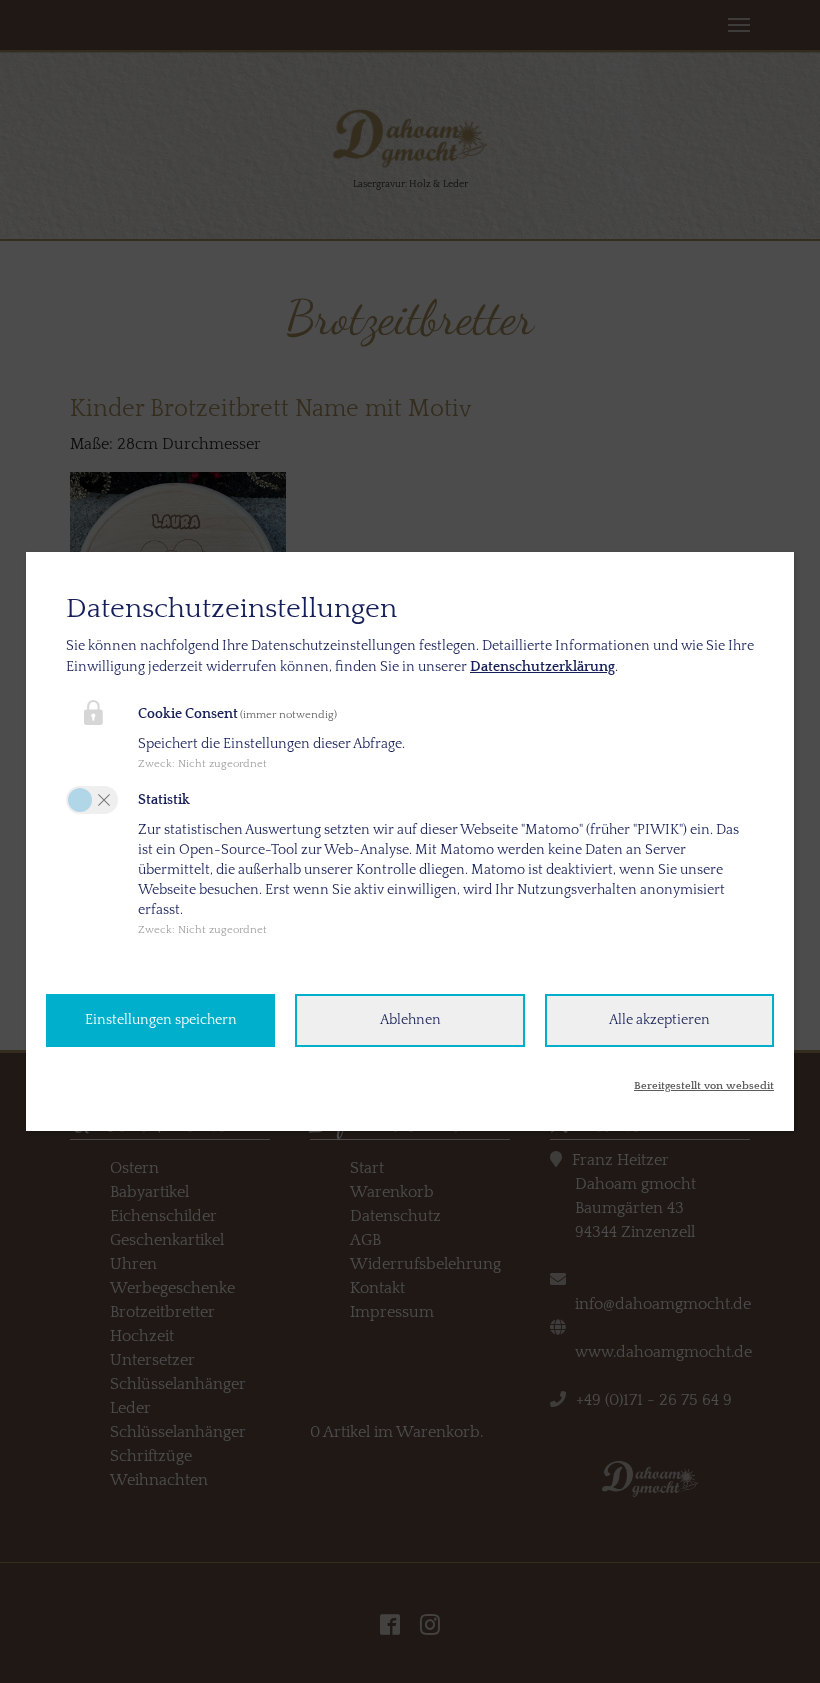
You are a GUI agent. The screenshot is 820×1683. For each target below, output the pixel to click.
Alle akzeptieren (659, 1020)
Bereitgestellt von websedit (704, 1086)
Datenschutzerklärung (542, 667)
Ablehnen (410, 1020)
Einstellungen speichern (161, 1020)
